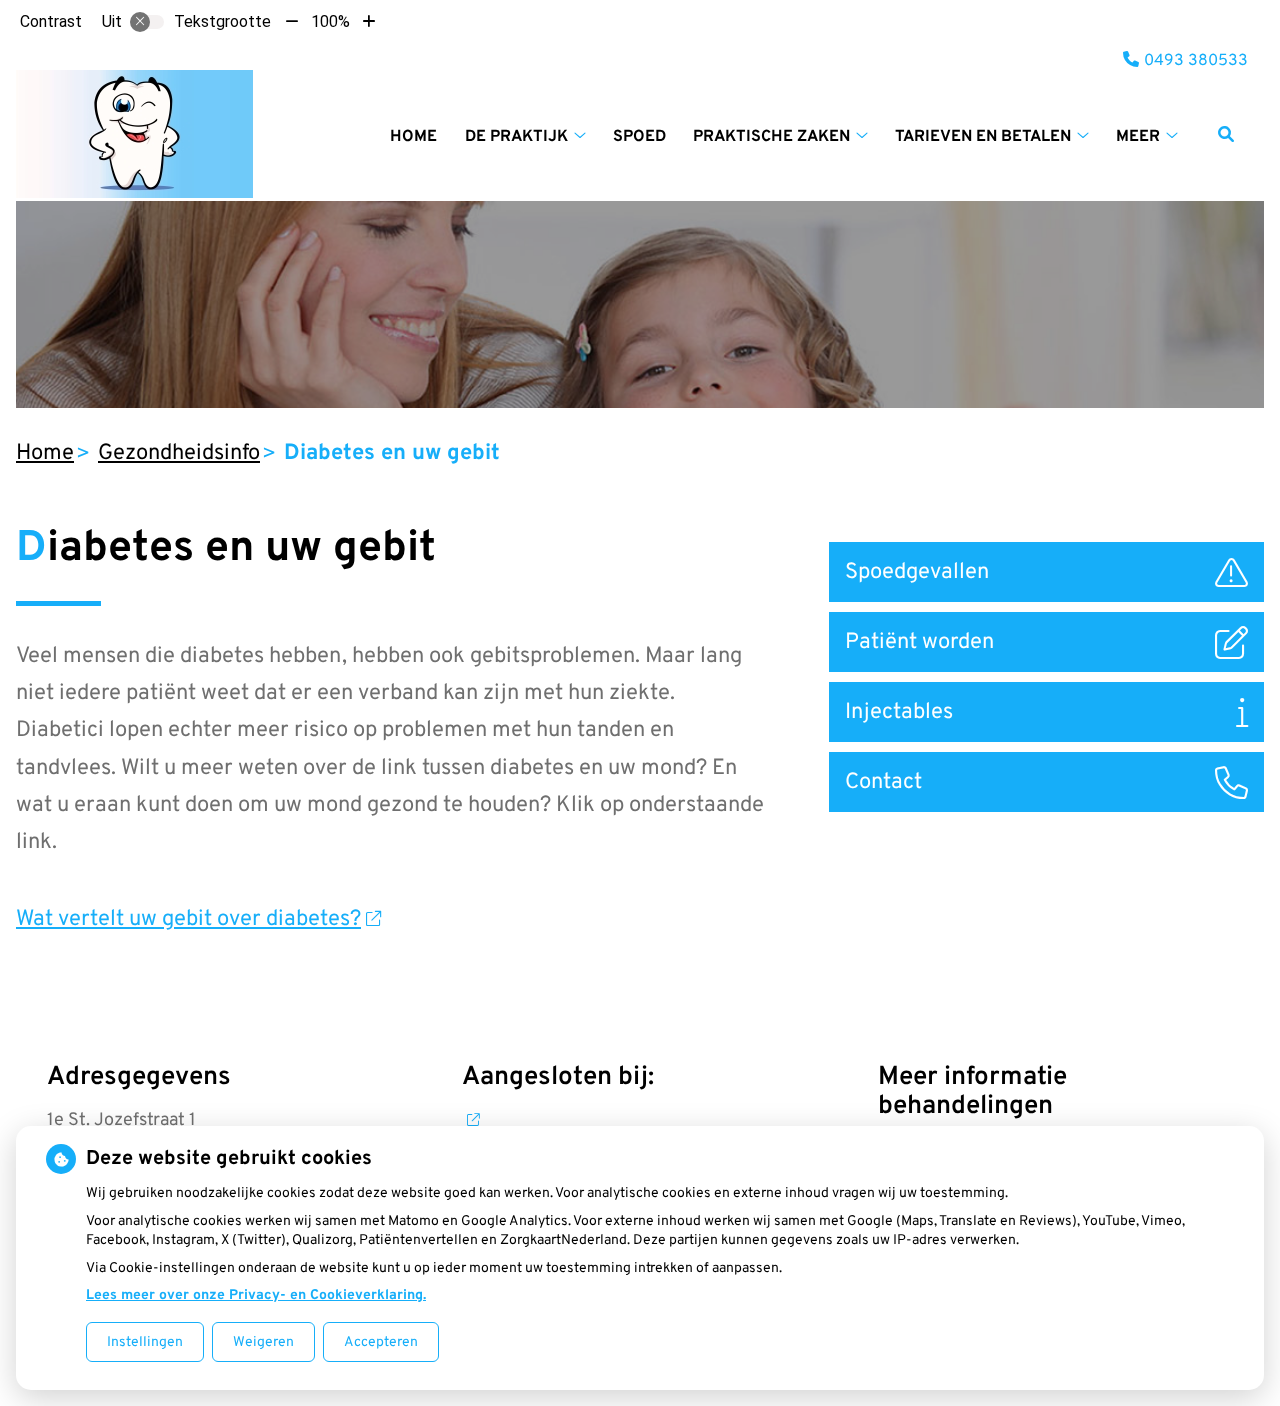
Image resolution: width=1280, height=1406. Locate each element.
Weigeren (263, 1342)
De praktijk (516, 137)
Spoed (639, 137)
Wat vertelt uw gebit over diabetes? (188, 919)
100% (330, 21)
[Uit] (147, 22)
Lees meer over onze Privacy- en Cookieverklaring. (256, 1295)
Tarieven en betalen (983, 137)
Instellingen (145, 1342)
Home (413, 137)
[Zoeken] (1226, 134)
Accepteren (381, 1342)
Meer (1138, 137)
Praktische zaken (771, 137)
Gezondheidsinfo (179, 453)
